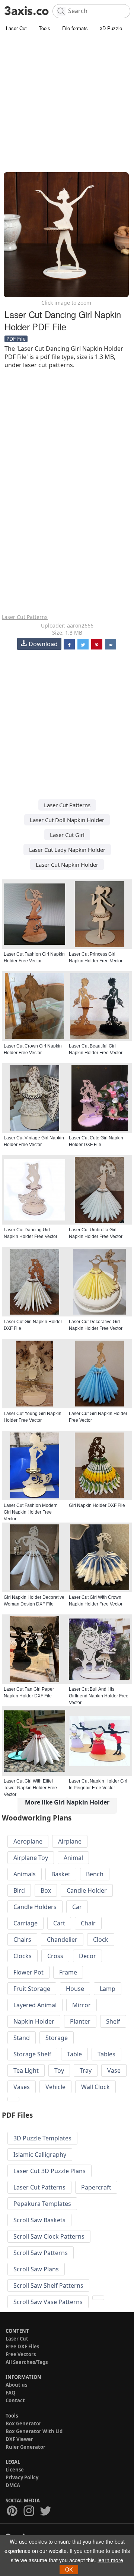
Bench (95, 1874)
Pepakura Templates (42, 2204)
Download (43, 644)
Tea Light (26, 2070)
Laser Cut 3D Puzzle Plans (50, 2171)
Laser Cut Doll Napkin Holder (67, 820)
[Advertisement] (67, 104)
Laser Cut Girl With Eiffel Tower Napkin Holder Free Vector (30, 1788)
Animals (25, 1874)
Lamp (108, 1989)
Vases (22, 2087)
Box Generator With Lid (34, 2431)
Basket (61, 1874)
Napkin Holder (34, 2021)
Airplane (70, 1841)
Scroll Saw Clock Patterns (49, 2236)
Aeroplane (28, 1841)
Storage (57, 2038)
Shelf (113, 2021)
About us (16, 2385)
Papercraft (96, 2187)
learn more (110, 2560)
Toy (59, 2070)
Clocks (23, 1956)
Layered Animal (35, 2005)
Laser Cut (16, 28)
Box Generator (23, 2423)
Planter (80, 2021)
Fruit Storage (32, 1989)
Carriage (25, 1923)
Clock (101, 1940)
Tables (106, 2054)
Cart (59, 1923)
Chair (88, 1923)
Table (74, 2054)
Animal (73, 1858)
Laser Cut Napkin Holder (67, 864)
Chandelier (62, 1940)
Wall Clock (95, 2087)
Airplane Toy (31, 1858)
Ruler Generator (25, 2447)
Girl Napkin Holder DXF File (97, 1505)
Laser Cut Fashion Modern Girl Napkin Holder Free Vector (31, 1512)
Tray (86, 2070)
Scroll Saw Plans (36, 2269)
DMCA (13, 2485)
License (15, 2470)
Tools (44, 28)
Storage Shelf (32, 2054)
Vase (114, 2070)
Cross (55, 1956)
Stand (22, 2038)
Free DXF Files (22, 2346)
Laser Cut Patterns (25, 617)
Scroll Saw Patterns (41, 2253)
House (75, 1989)
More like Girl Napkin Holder (67, 1802)
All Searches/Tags (27, 2362)
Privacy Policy (22, 2477)
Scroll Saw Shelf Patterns (48, 2285)
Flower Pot (28, 1972)
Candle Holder (87, 1890)
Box (46, 1890)
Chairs (22, 1940)
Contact (15, 2400)
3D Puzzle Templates (42, 2138)
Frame (68, 1972)
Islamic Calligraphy (40, 2155)
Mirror (82, 2005)
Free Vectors (21, 2354)
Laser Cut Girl (67, 835)
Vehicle (55, 2087)
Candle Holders (35, 1907)
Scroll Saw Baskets (39, 2220)
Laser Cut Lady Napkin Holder (67, 850)
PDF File (16, 339)
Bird (19, 1890)
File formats (75, 28)
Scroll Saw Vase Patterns (48, 2302)
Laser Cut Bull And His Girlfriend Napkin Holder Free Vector (99, 1696)
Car (77, 1907)
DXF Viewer (19, 2439)
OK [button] (69, 2569)
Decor (87, 1956)
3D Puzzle (111, 28)
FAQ (10, 2393)
